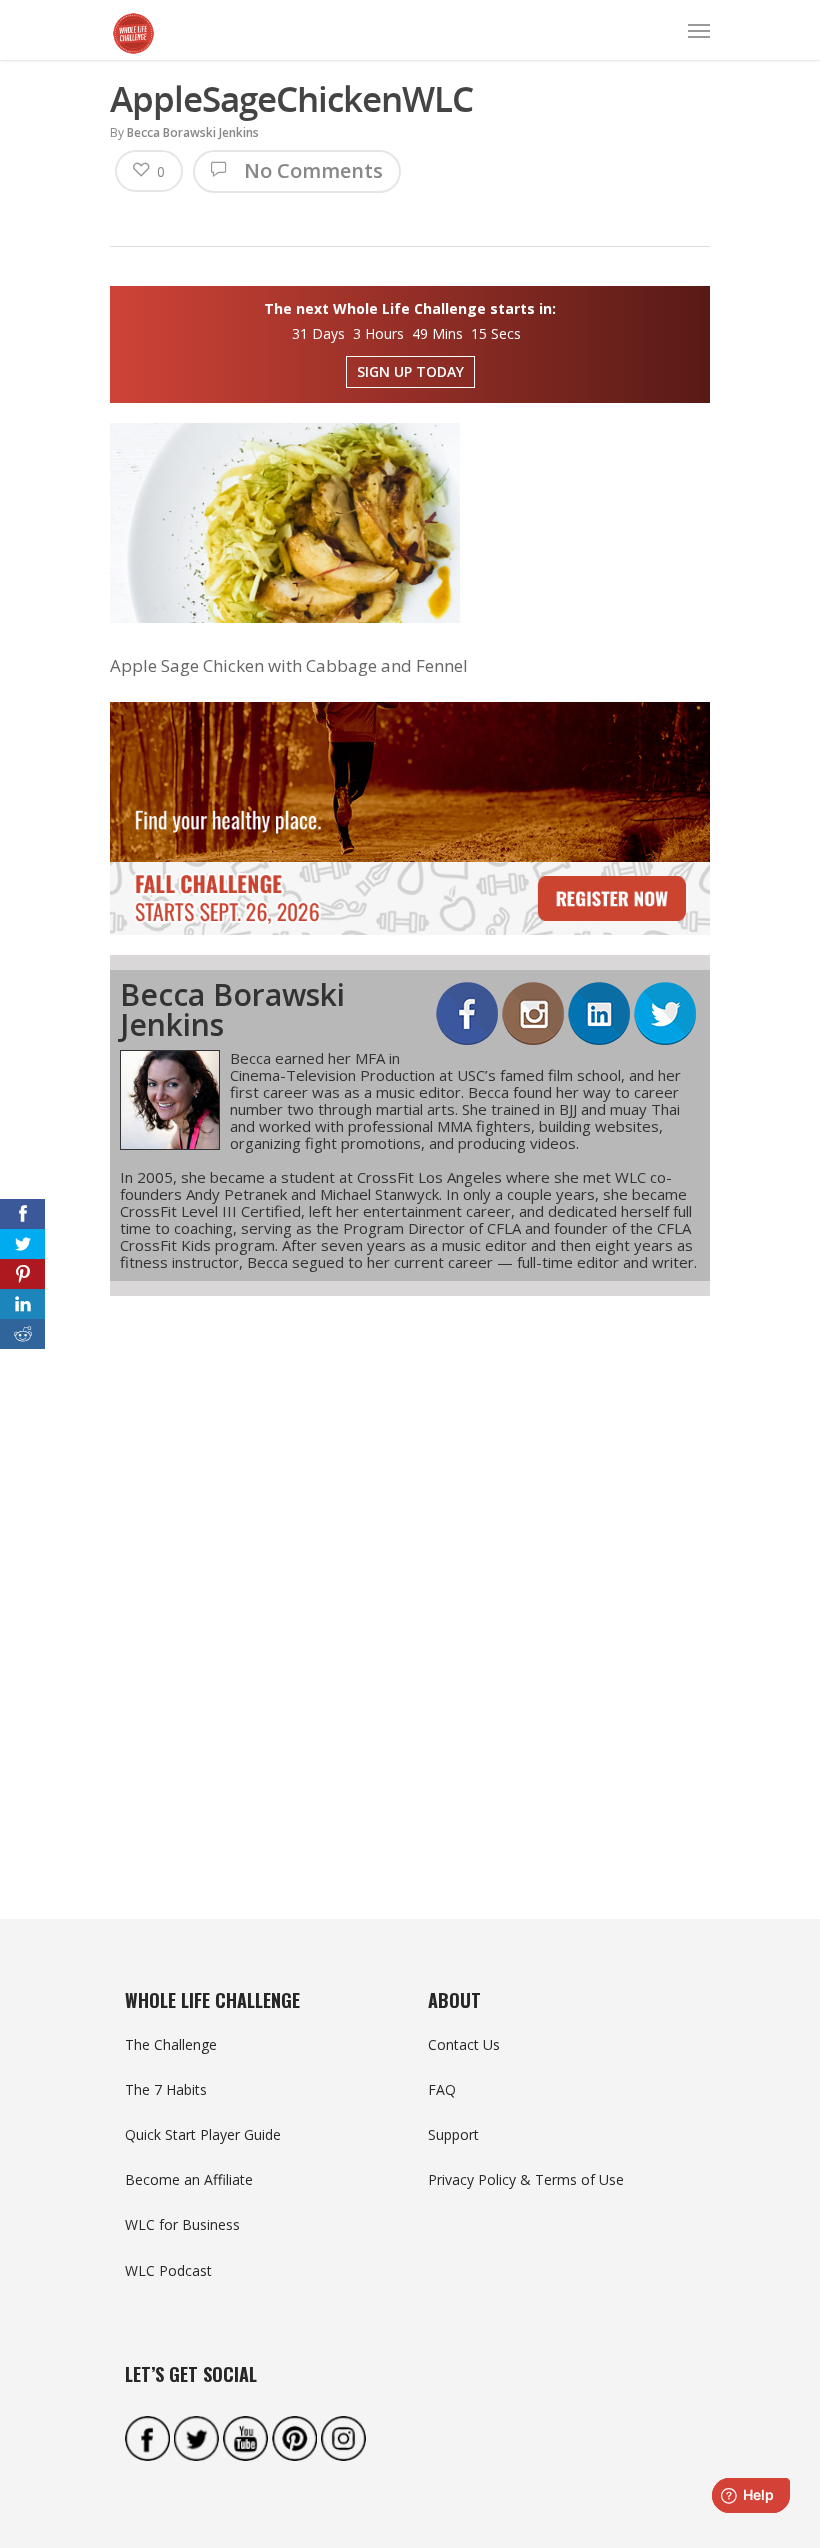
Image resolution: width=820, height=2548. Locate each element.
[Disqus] (410, 1571)
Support (453, 2134)
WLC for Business (182, 2224)
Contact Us (464, 2044)
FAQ (442, 2089)
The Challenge (171, 2044)
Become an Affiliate (189, 2179)
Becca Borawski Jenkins (193, 132)
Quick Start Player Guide (203, 2134)
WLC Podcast (168, 2270)
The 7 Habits (166, 2089)
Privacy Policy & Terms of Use (526, 2179)
